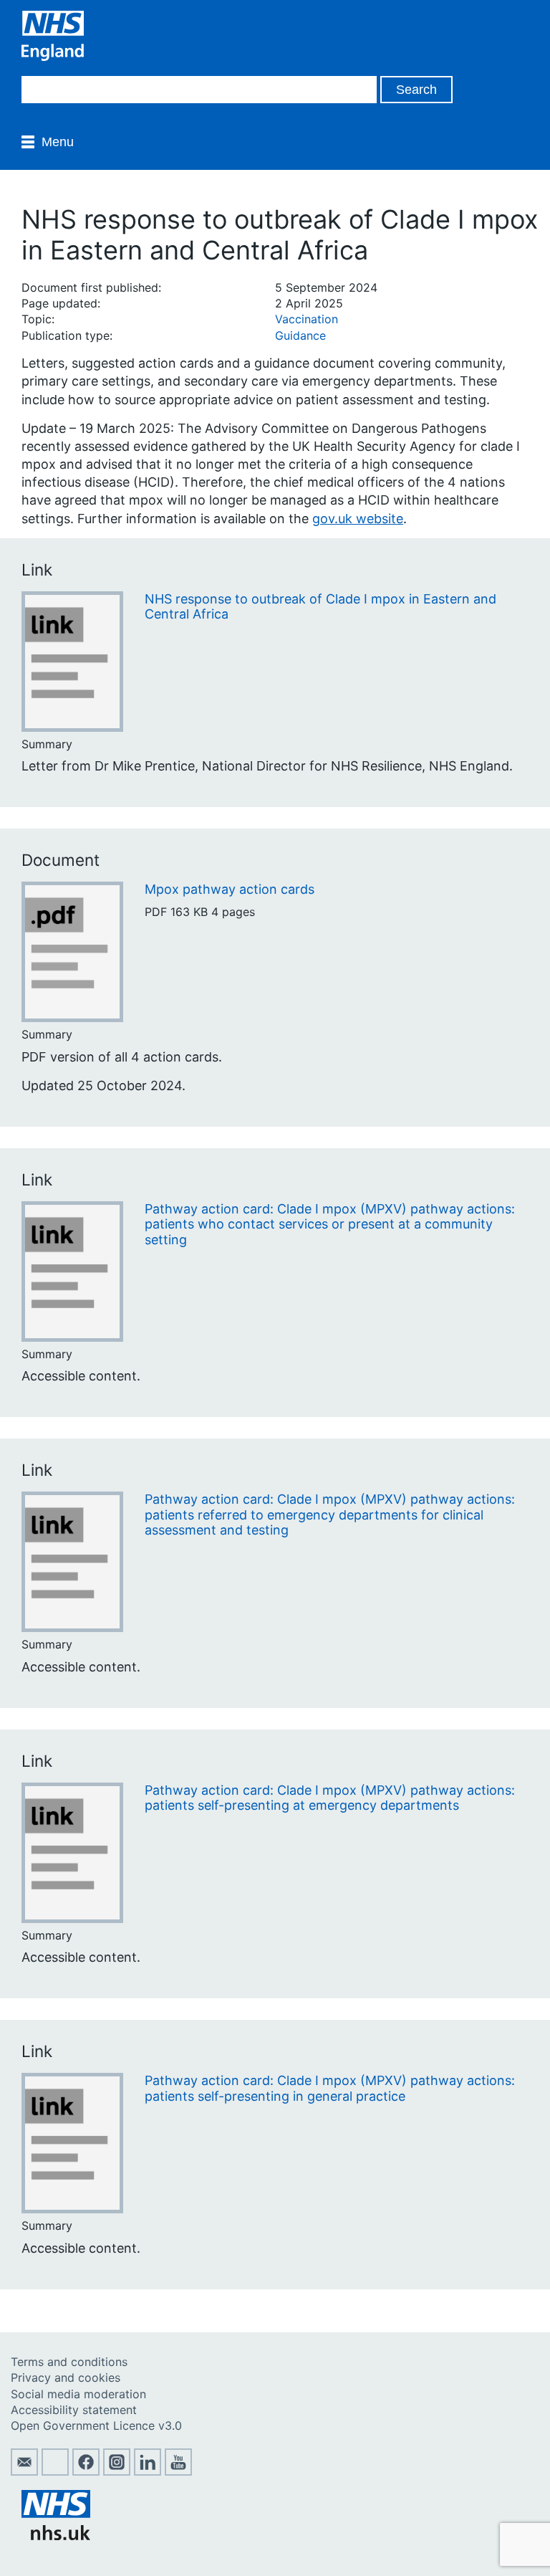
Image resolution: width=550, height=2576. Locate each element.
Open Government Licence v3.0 (96, 2425)
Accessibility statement (74, 2410)
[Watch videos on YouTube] (178, 2471)
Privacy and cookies (66, 2377)
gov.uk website (358, 519)
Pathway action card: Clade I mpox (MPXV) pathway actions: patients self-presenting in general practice (330, 2088)
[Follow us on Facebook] (86, 2471)
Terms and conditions (69, 2362)
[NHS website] (56, 2536)
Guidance (300, 335)
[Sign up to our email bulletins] (24, 2471)
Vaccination (307, 319)
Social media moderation (78, 2394)
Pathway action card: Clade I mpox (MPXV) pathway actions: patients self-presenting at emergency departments (330, 1798)
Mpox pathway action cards (230, 889)
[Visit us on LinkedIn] (148, 2471)
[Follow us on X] (55, 2471)
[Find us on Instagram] (117, 2471)
